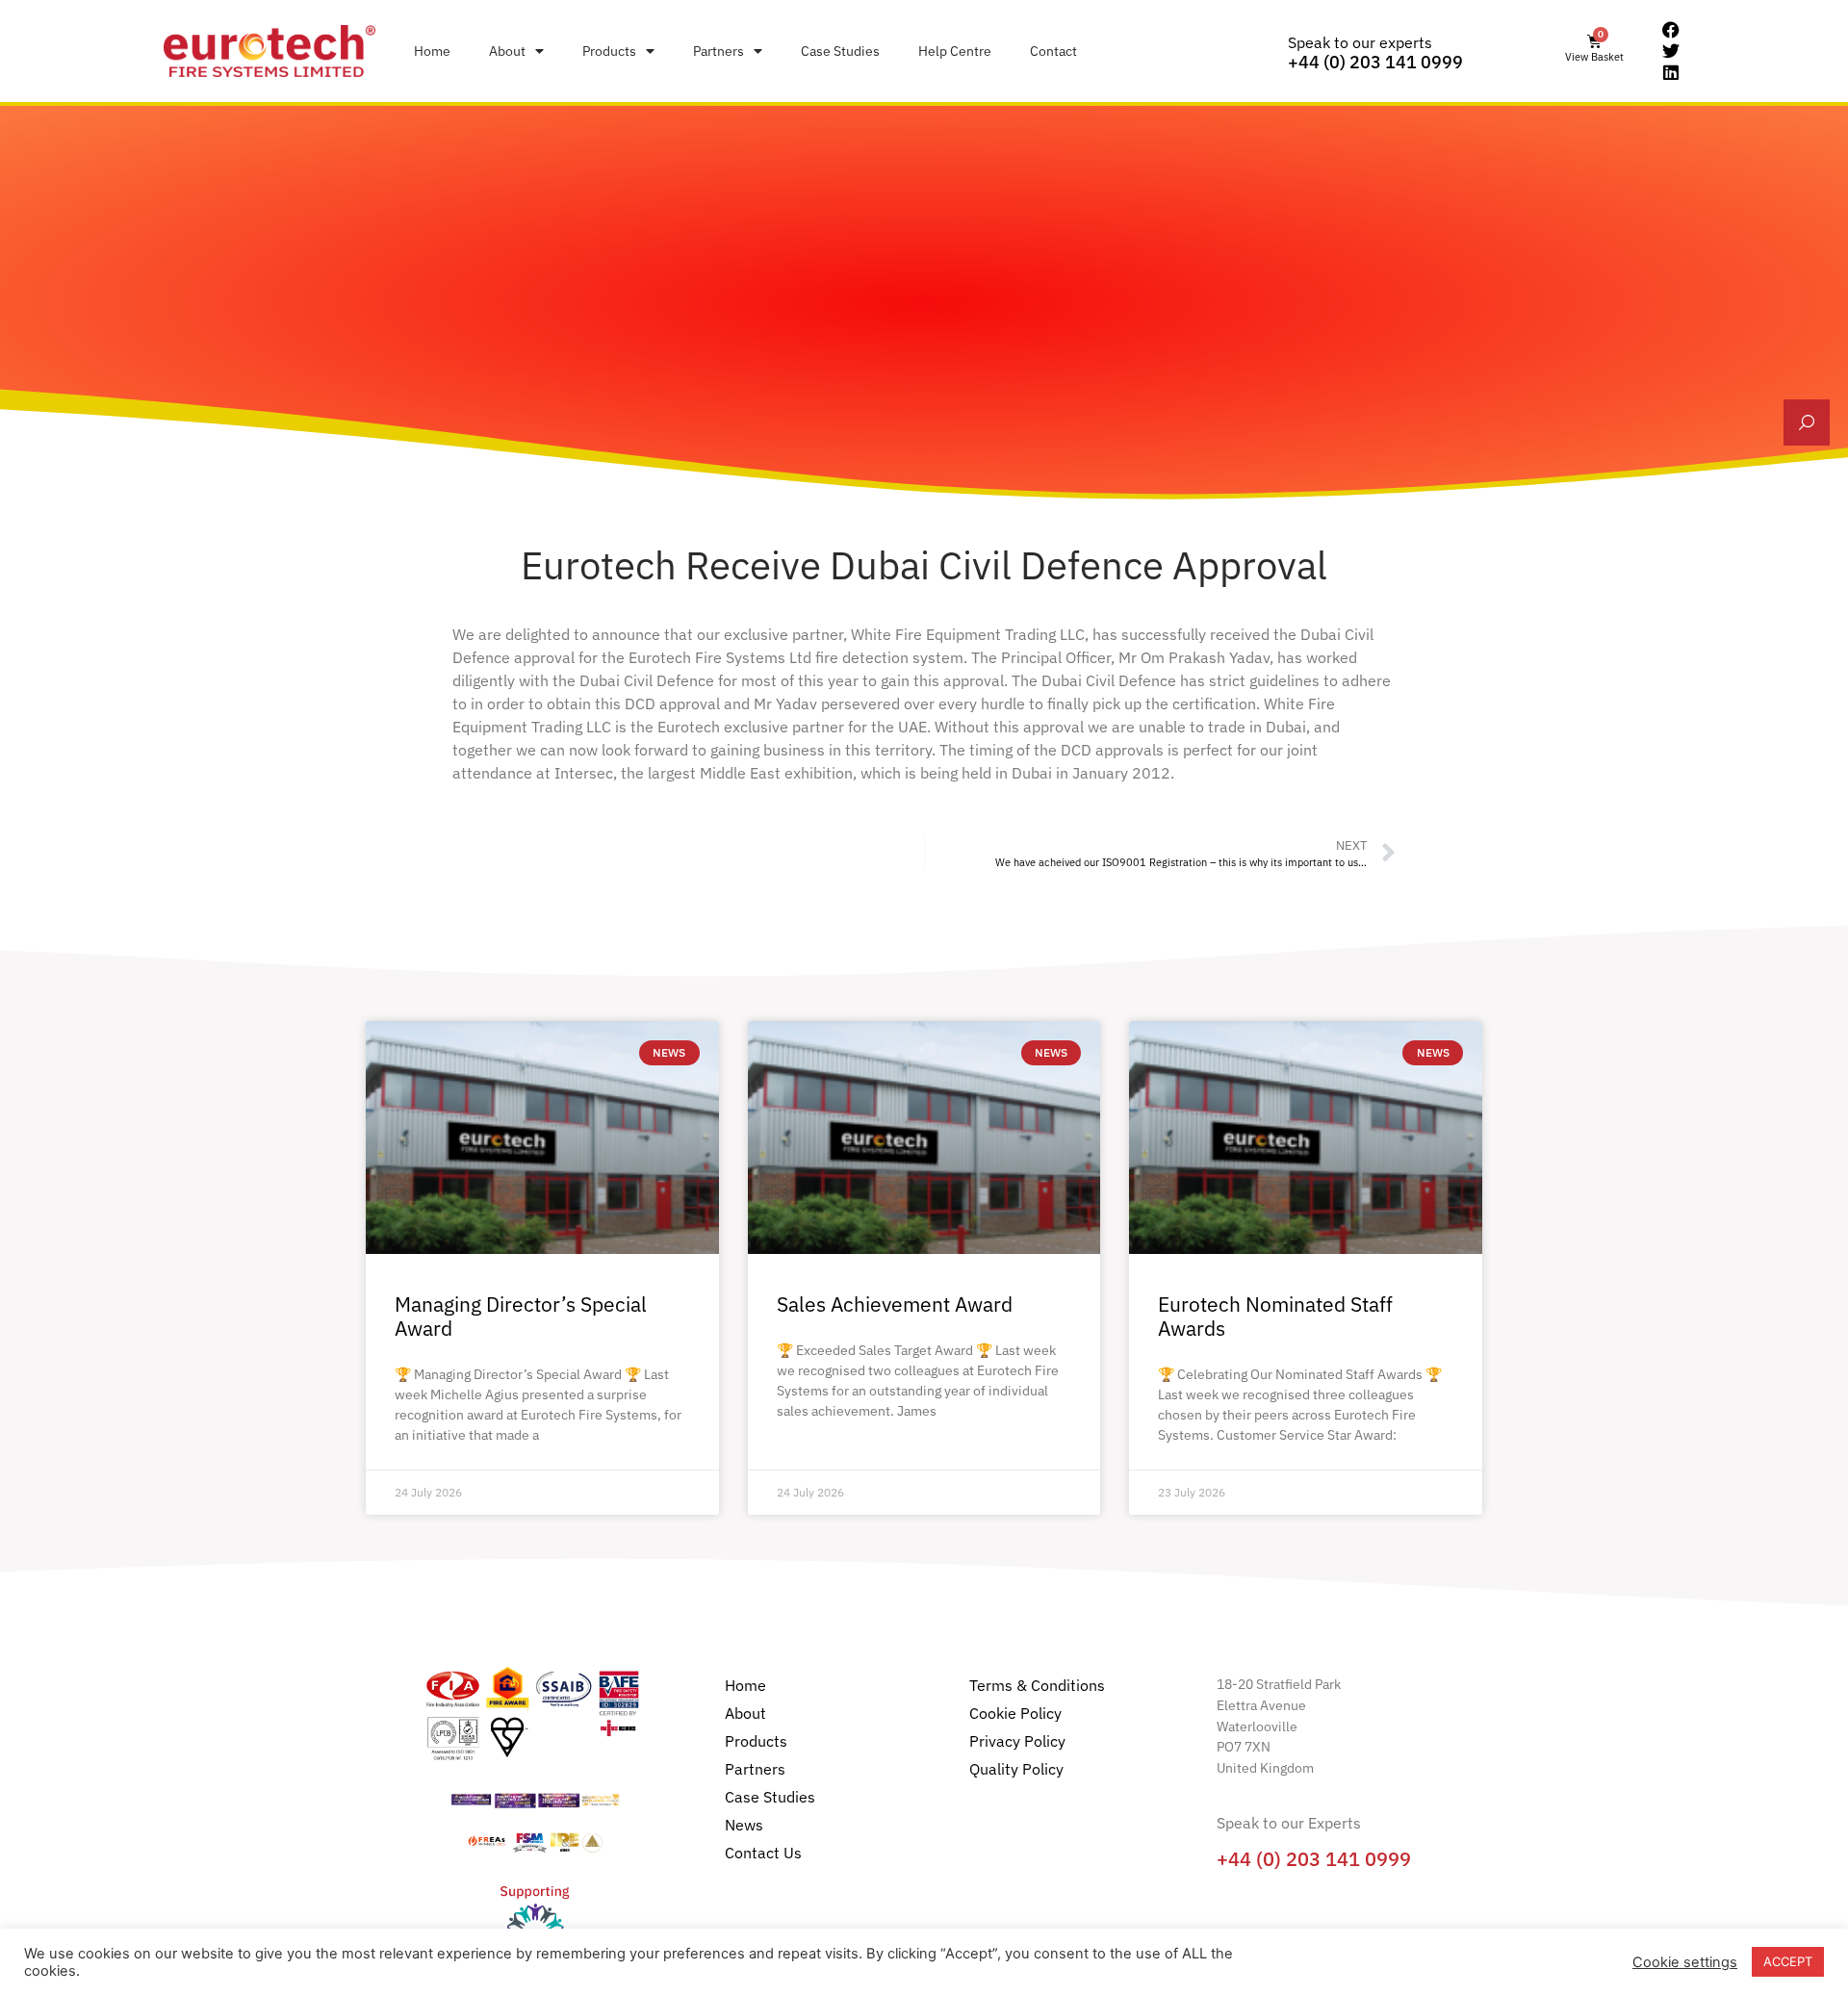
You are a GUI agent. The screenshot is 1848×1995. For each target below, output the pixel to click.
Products (609, 51)
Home (432, 51)
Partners (719, 51)
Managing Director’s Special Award (521, 1316)
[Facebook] (1671, 31)
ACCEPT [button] (1788, 1961)
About (507, 51)
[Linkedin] (1671, 72)
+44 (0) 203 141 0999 (1375, 62)
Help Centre (955, 51)
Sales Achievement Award (895, 1304)
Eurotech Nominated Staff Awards (1275, 1316)
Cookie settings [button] (1685, 1962)
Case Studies (840, 51)
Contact (1053, 51)
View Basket (1594, 57)
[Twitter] (1671, 51)
